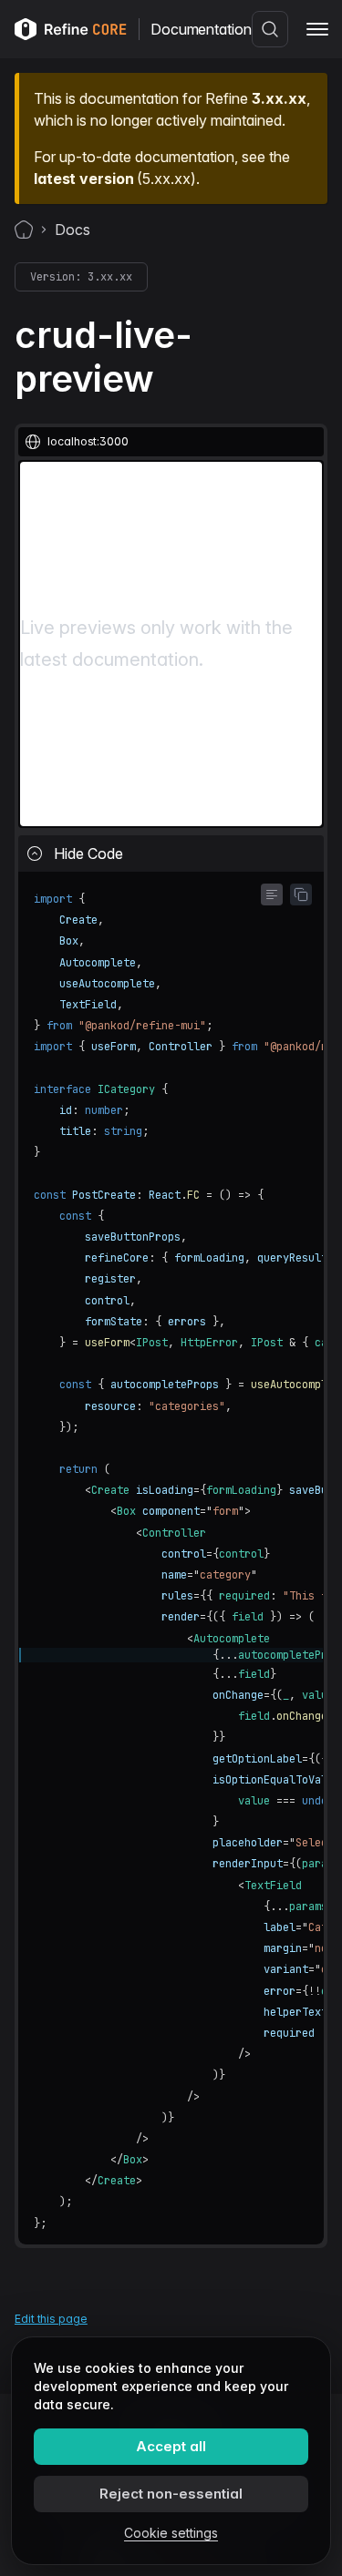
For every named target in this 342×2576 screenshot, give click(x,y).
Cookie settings (171, 2533)
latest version (83, 179)
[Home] (24, 230)
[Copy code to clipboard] (301, 894)
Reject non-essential (171, 2494)
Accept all (171, 2446)
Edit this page (51, 2319)
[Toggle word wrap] (272, 894)
